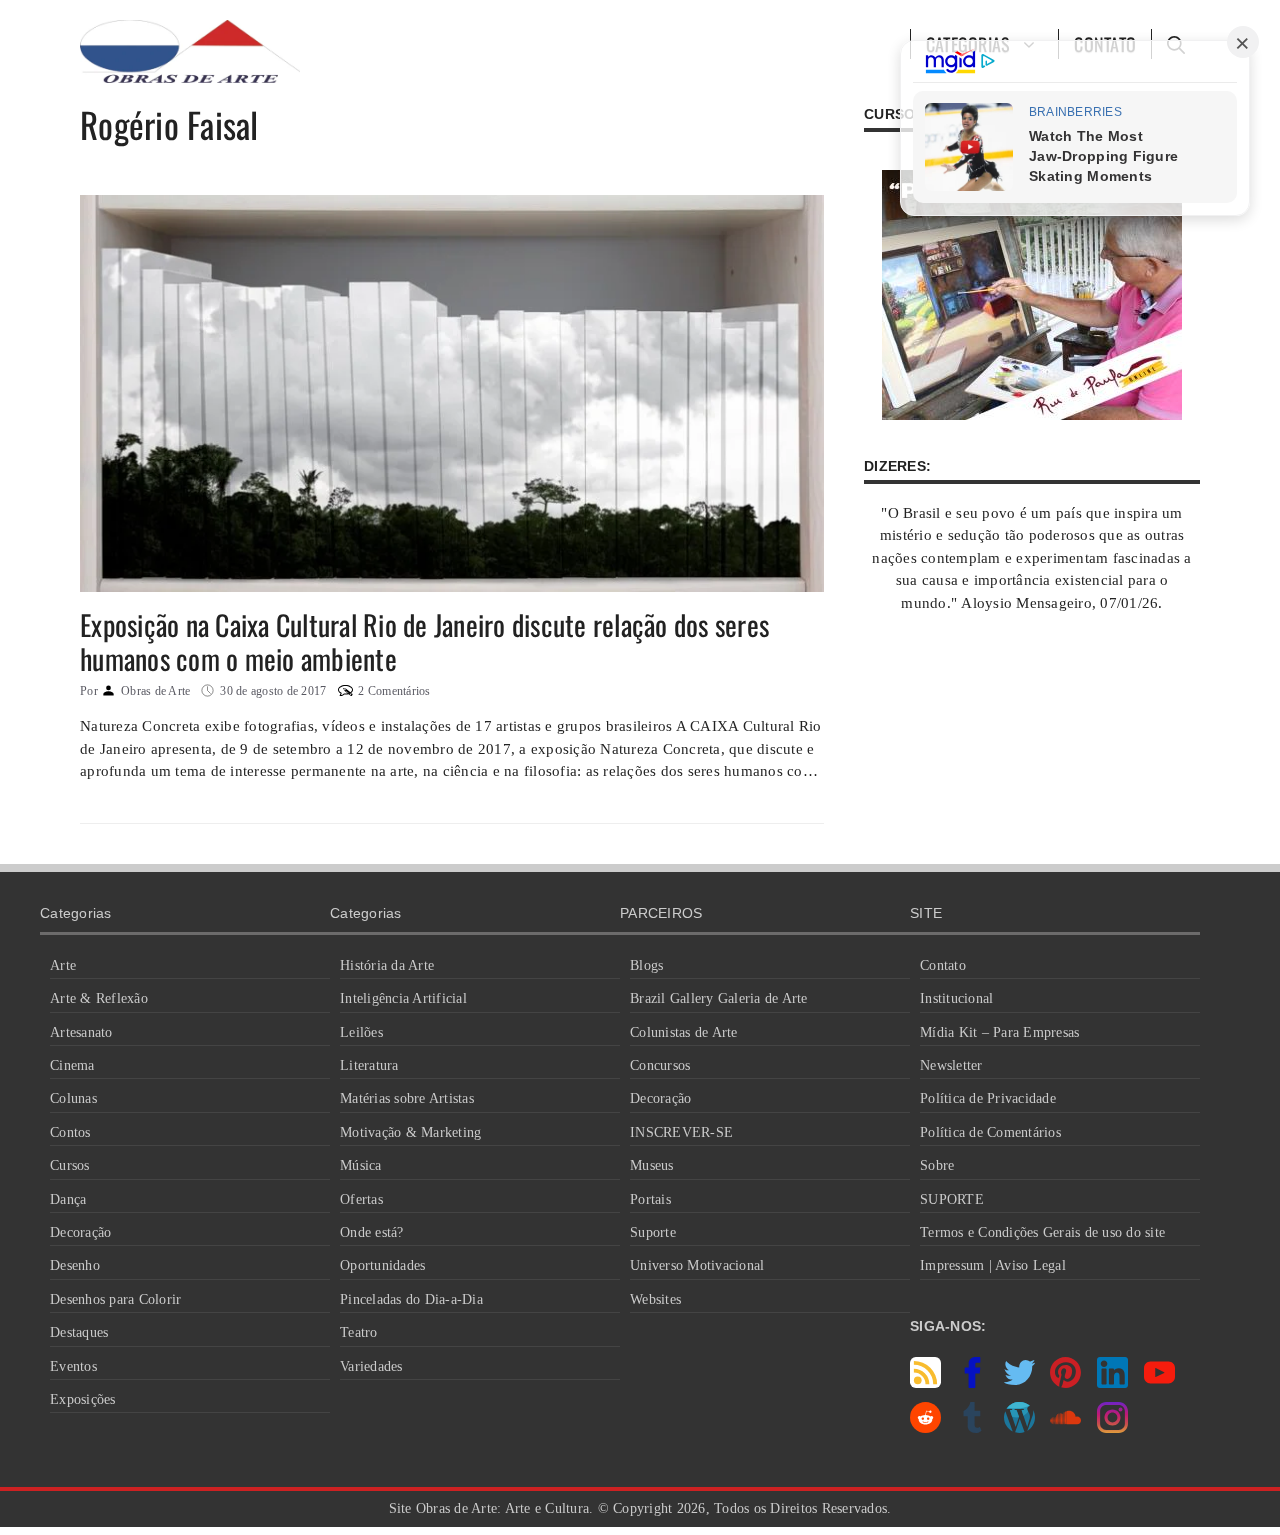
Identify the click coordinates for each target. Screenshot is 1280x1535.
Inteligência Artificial (403, 998)
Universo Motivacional (697, 1265)
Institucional (956, 998)
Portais (650, 1199)
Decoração (80, 1232)
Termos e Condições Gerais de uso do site (1042, 1232)
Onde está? (372, 1232)
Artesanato (81, 1032)
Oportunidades (382, 1265)
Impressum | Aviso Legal (993, 1265)
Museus (652, 1165)
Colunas (73, 1098)
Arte (63, 965)
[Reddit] (925, 1428)
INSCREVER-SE (681, 1132)
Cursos (70, 1165)
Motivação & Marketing (410, 1132)
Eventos (73, 1366)
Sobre (937, 1165)
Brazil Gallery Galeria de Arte (719, 998)
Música (361, 1165)
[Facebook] (972, 1383)
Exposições (83, 1399)
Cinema (72, 1065)
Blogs (646, 965)
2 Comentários (394, 691)
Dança (68, 1199)
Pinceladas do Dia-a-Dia (411, 1299)
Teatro (359, 1332)
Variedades (371, 1366)
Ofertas (361, 1199)
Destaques (79, 1332)
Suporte (653, 1232)
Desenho (75, 1265)
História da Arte (387, 965)
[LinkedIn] (1112, 1383)
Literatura (369, 1065)
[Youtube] (1159, 1383)
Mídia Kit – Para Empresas (999, 1032)
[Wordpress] (1019, 1428)
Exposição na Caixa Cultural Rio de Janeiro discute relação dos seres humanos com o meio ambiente (424, 641)
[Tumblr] (972, 1428)
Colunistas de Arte (684, 1032)
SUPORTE (952, 1199)
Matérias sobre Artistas (407, 1098)
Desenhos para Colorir (115, 1299)
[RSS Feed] (925, 1383)
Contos (70, 1132)
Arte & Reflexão (99, 998)
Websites (655, 1299)
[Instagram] (1112, 1428)
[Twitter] (1019, 1383)
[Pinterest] (1065, 1383)
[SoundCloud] (1065, 1428)
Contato (943, 965)
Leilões (361, 1032)
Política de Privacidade (988, 1098)
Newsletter (951, 1065)
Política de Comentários (990, 1132)
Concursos (660, 1065)
